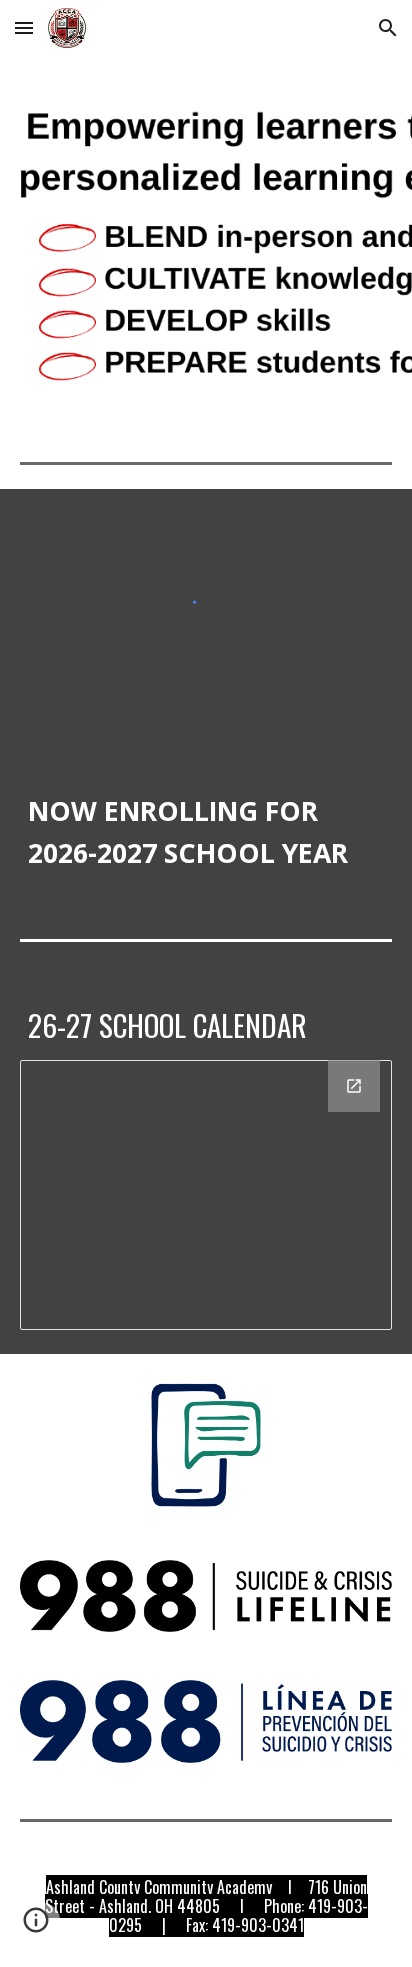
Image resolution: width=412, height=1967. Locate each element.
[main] (206, 816)
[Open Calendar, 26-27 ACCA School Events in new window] (354, 1086)
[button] (24, 27)
